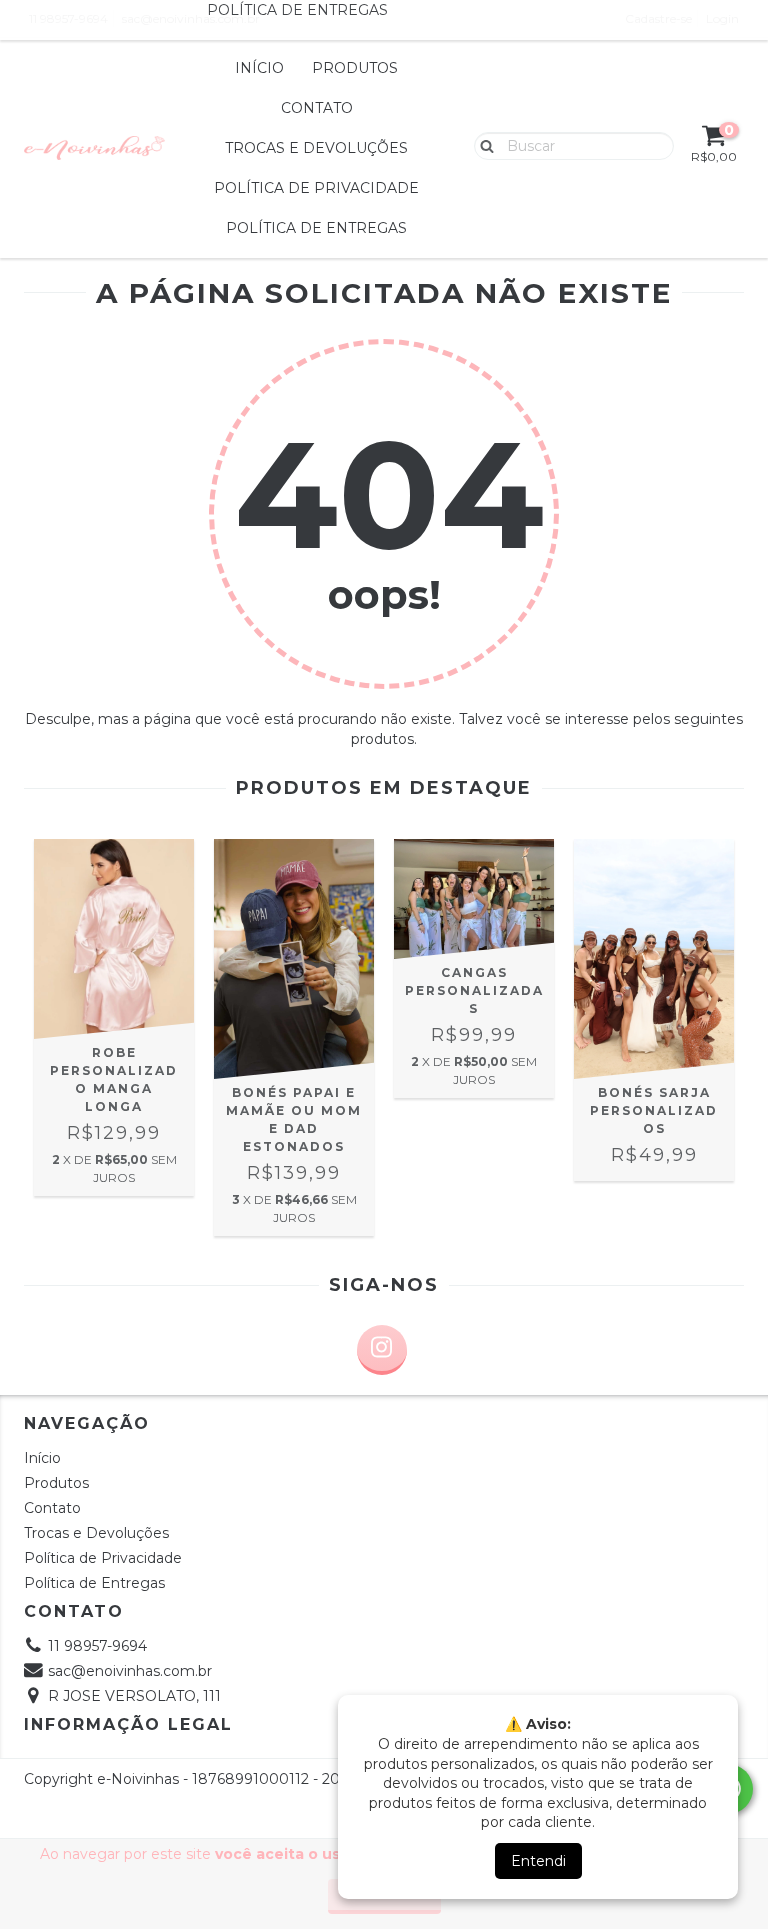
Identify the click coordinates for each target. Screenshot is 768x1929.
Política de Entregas (316, 228)
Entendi (538, 1861)
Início (259, 68)
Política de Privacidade (316, 188)
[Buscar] (482, 145)
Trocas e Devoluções (316, 148)
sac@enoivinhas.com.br (130, 1671)
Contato (317, 108)
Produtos (355, 68)
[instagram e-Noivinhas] (382, 1350)
